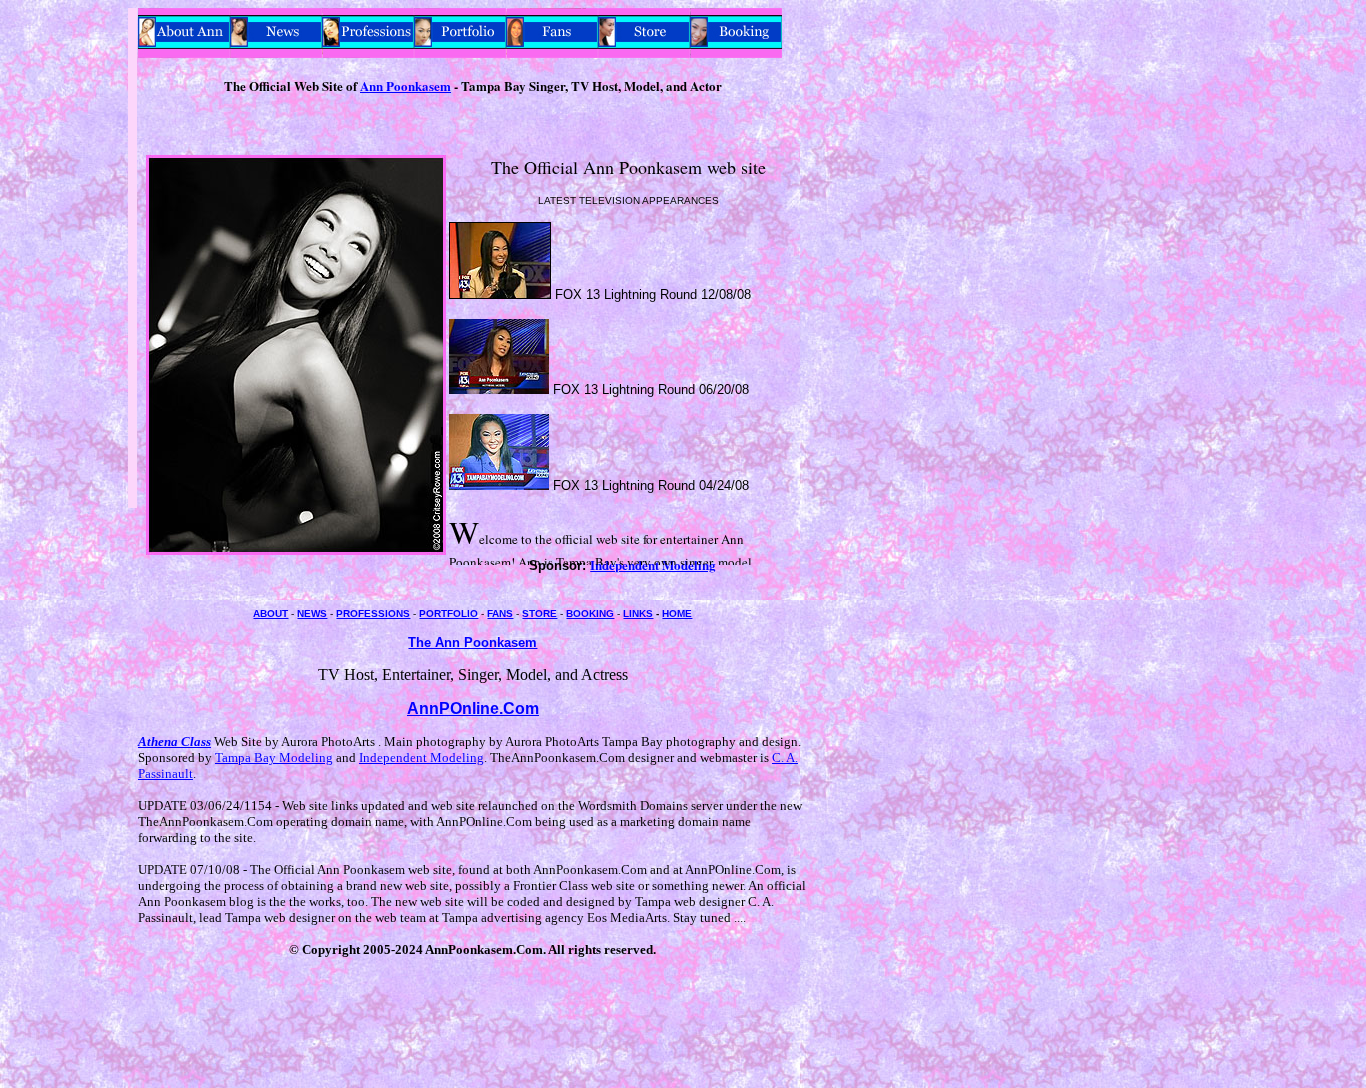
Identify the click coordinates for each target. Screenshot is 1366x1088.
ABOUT (270, 613)
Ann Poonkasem (405, 85)
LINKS (638, 613)
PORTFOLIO (448, 613)
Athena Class (174, 741)
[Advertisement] (68, 308)
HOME (677, 613)
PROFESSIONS (373, 613)
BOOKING (590, 613)
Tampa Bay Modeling (274, 757)
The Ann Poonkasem (472, 642)
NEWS (312, 613)
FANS (500, 613)
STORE (539, 613)
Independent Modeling (421, 757)
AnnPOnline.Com (473, 708)
